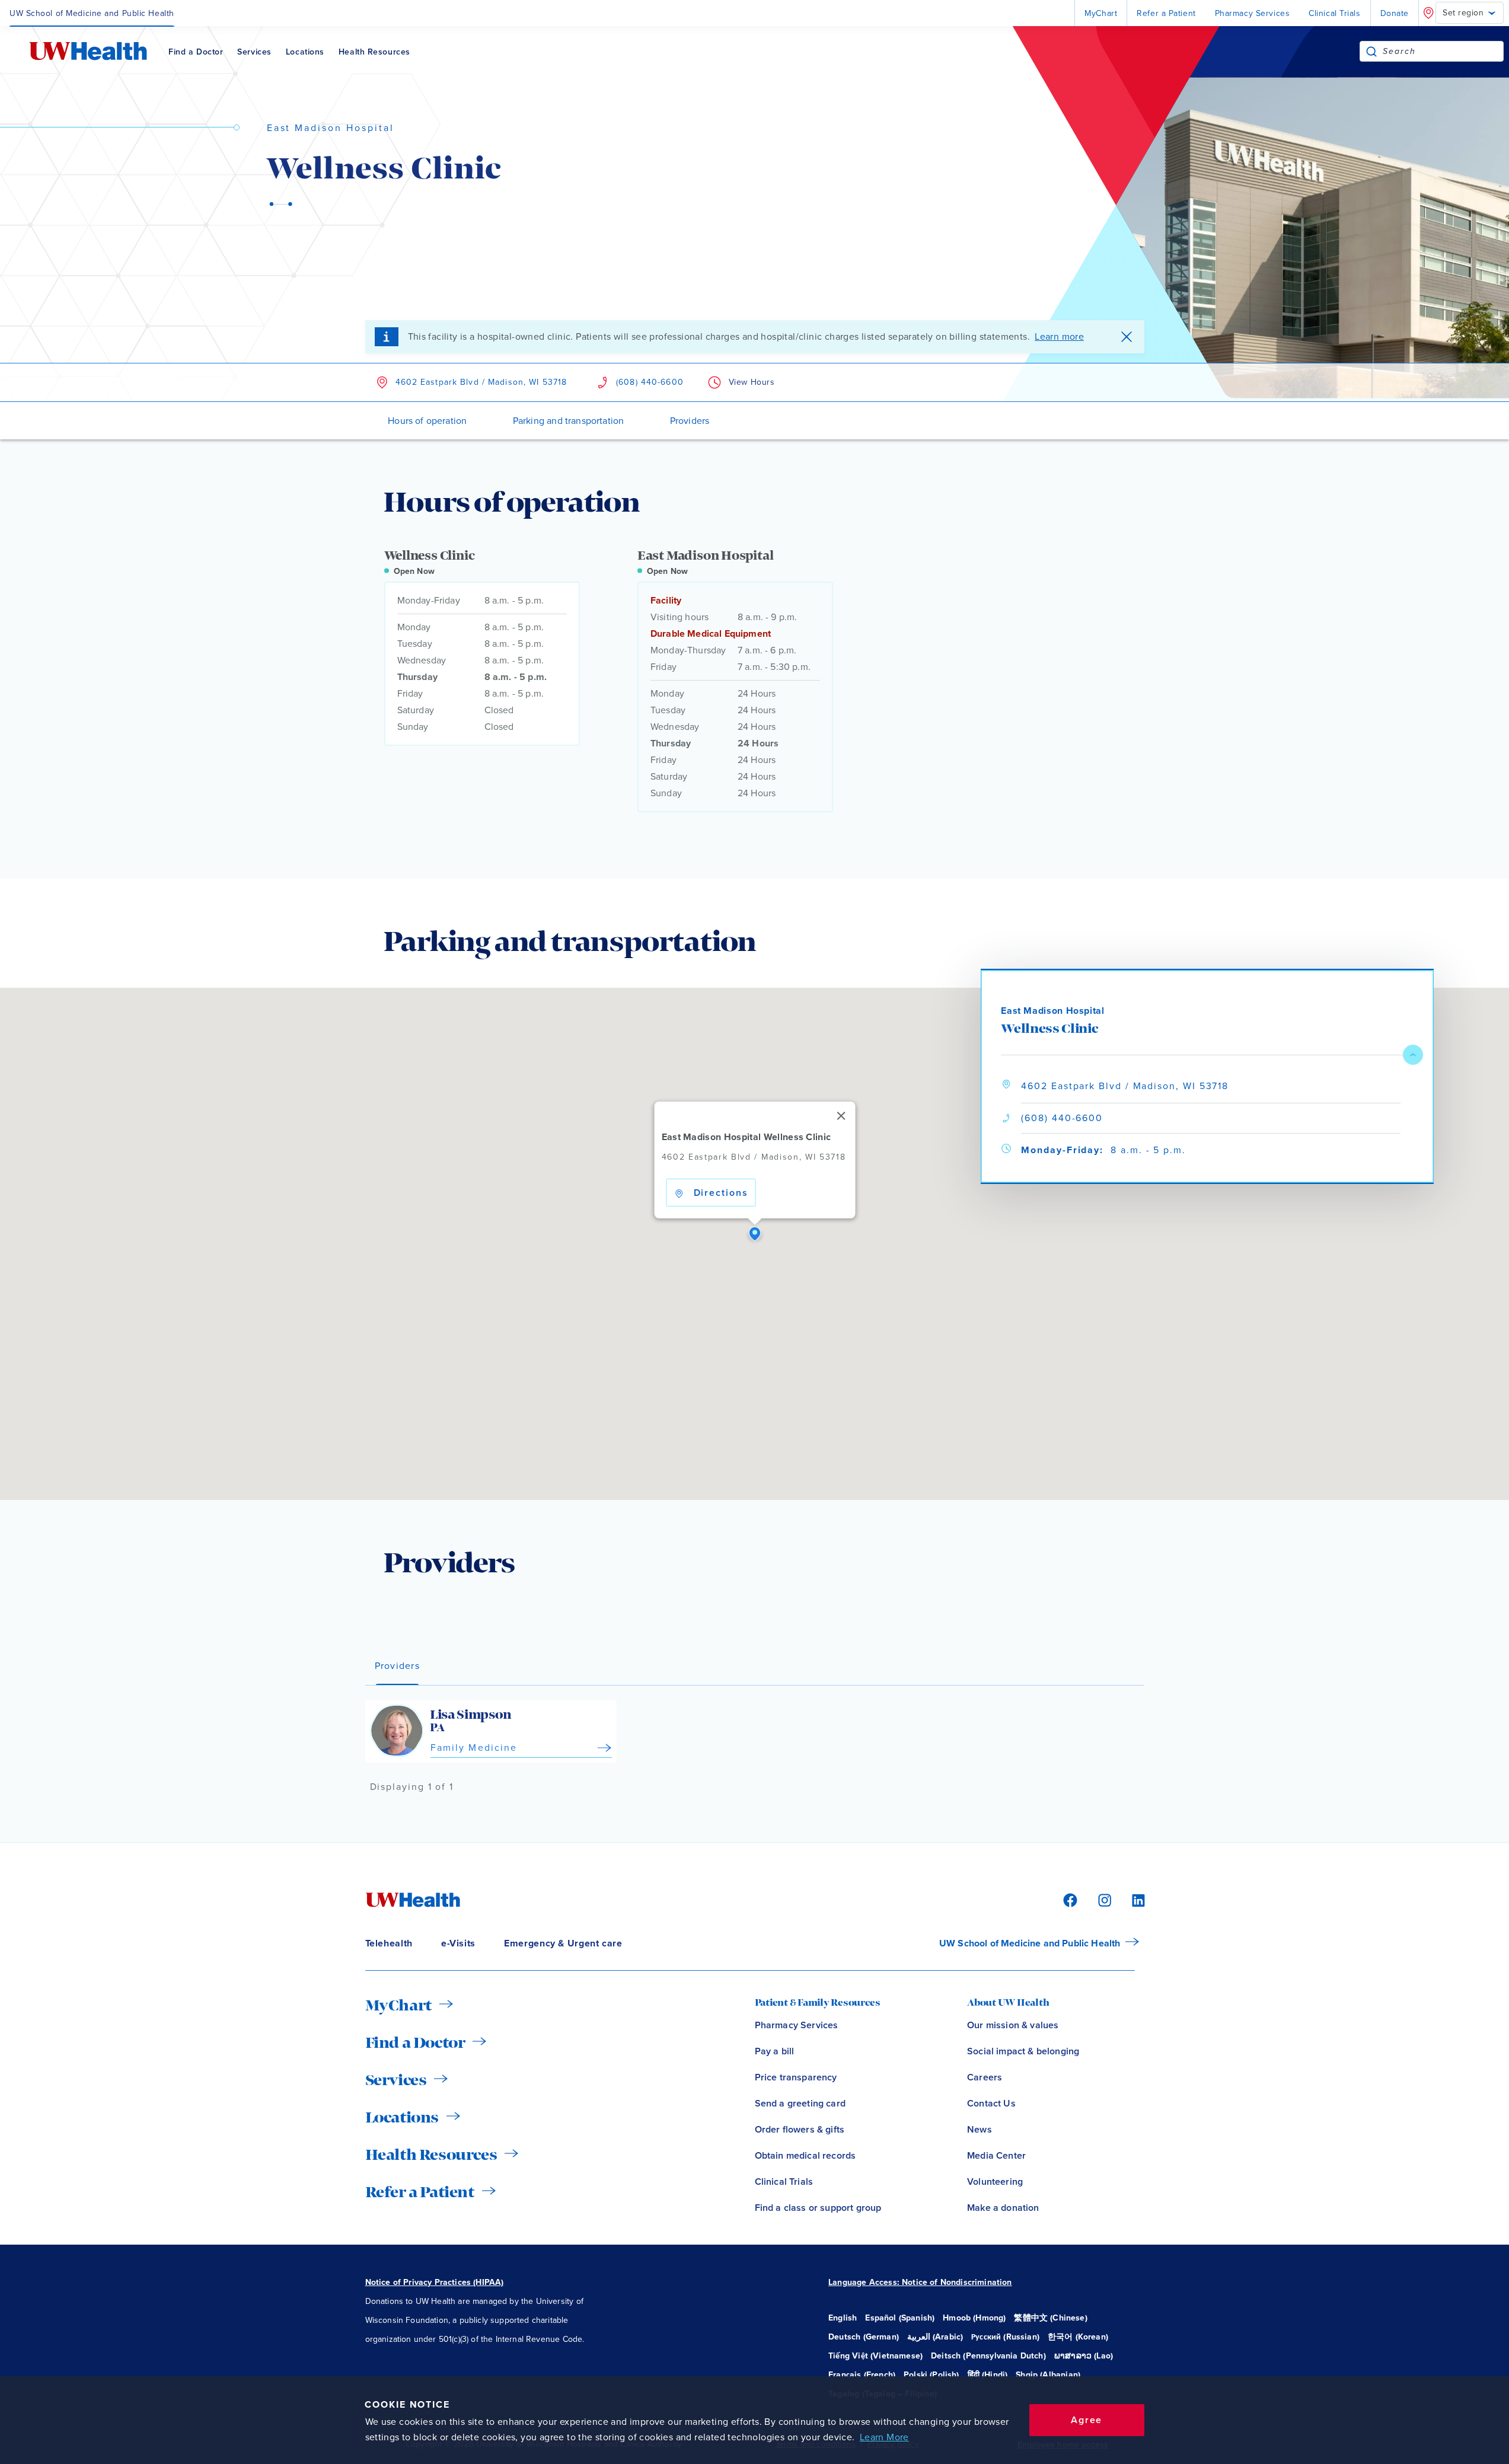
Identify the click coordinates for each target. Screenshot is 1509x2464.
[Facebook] (1068, 1899)
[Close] (841, 1116)
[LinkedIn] (1132, 1899)
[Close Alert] (1127, 337)
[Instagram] (1103, 1899)
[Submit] (1371, 51)
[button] (755, 1234)
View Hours (752, 382)
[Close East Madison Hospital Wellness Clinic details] (1413, 1055)
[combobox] (1443, 51)
